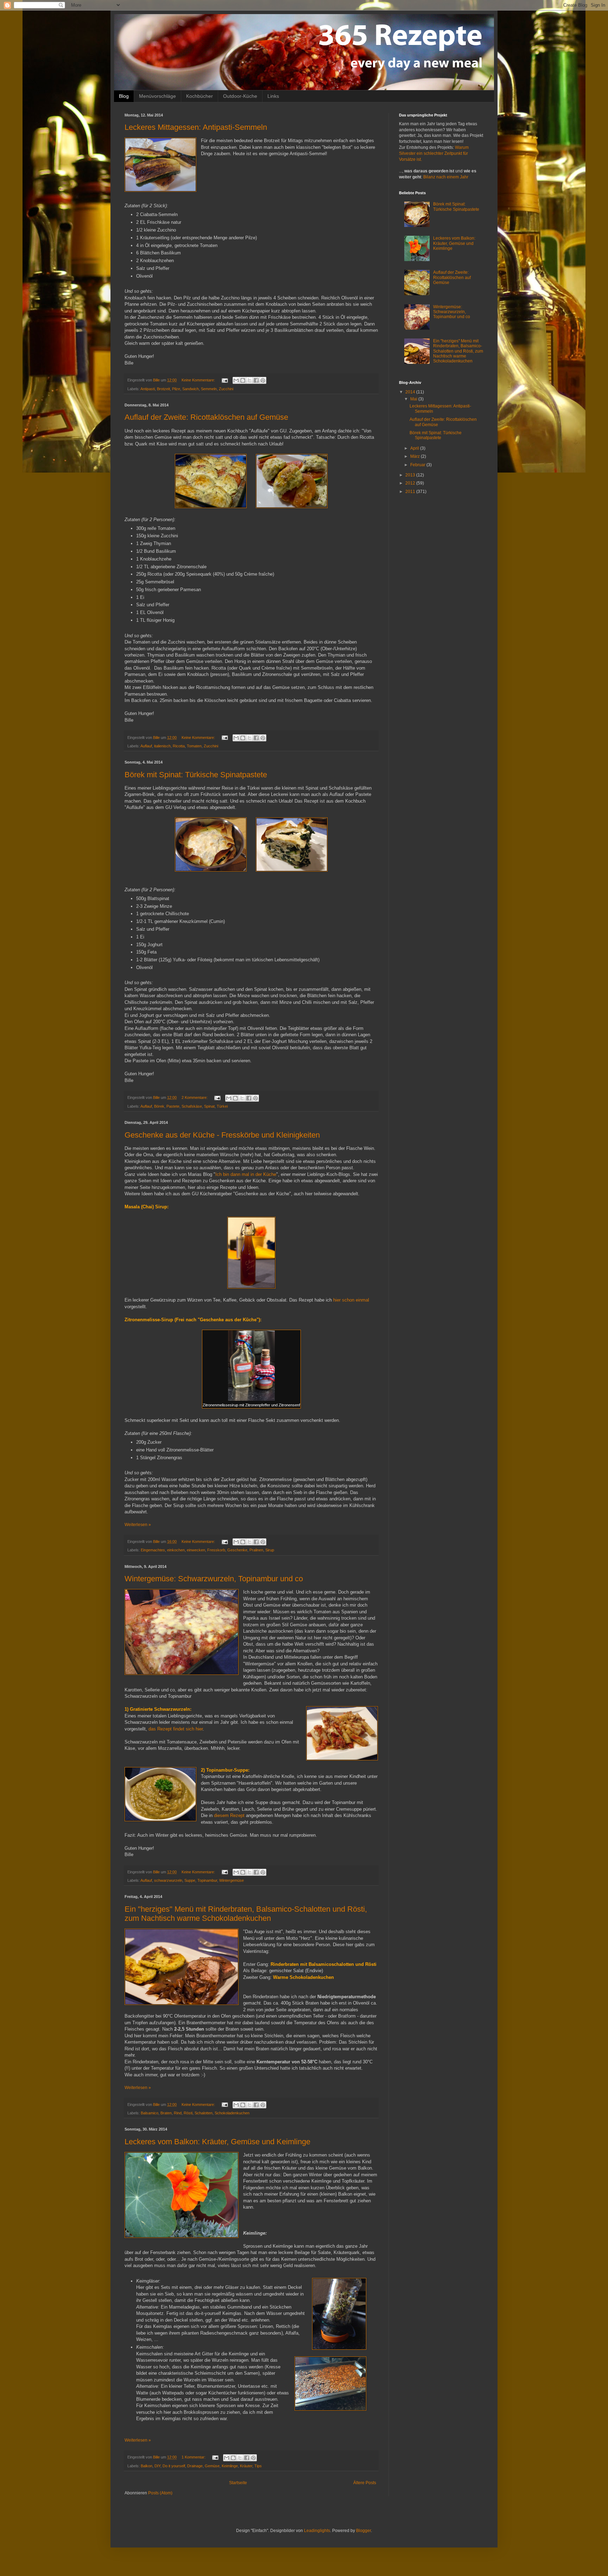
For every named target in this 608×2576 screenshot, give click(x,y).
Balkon (147, 2466)
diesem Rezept (229, 1815)
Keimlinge (230, 2466)
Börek (159, 1106)
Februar (418, 465)
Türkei (222, 1106)
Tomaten (194, 746)
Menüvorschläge (157, 96)
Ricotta (179, 746)
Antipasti (148, 389)
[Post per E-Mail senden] (224, 380)
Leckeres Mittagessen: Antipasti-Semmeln (196, 127)
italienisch (162, 746)
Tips (258, 2466)
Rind (178, 2113)
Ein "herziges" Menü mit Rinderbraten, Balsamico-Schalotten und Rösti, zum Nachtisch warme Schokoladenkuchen (246, 1914)
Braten (166, 2113)
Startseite (238, 2483)
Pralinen (256, 1550)
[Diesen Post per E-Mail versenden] (236, 380)
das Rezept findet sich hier (176, 1729)
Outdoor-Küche (240, 96)
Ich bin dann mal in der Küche (246, 1174)
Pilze (176, 389)
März (416, 456)
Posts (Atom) (160, 2493)
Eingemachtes (153, 1550)
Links (273, 96)
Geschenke (237, 1550)
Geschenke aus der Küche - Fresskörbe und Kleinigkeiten (222, 1135)
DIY (157, 2466)
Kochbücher (199, 96)
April (415, 448)
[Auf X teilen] (249, 380)
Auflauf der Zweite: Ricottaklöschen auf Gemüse (206, 417)
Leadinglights (317, 2531)
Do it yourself (174, 2466)
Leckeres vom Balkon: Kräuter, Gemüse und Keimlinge (217, 2142)
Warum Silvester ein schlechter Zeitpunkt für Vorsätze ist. (434, 153)
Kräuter (246, 2466)
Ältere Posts (365, 2483)
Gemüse (212, 2466)
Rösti (188, 2113)
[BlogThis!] (243, 380)
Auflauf (146, 746)
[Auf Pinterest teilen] (263, 380)
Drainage (195, 2466)
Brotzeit (163, 389)
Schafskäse (192, 1106)
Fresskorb (216, 1550)
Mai (414, 399)
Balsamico (150, 2113)
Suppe (190, 1880)
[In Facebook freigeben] (256, 380)
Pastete (173, 1106)
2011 (411, 492)
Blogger (363, 2531)
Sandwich (191, 389)
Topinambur (207, 1880)
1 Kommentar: (194, 2457)
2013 (411, 475)
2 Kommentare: (195, 1097)
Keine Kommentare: (199, 380)
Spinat (209, 1106)
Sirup (270, 1550)
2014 (411, 392)
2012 (411, 483)
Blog (124, 96)
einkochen (176, 1550)
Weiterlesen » (138, 1525)
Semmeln (209, 389)
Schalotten (204, 2113)
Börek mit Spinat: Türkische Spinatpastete (196, 775)
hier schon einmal (351, 1300)
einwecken (196, 1550)
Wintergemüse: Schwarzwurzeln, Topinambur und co (214, 1579)
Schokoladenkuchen (232, 2113)
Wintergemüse (232, 1880)
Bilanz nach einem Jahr (446, 177)
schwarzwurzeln (168, 1880)
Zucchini (226, 389)
